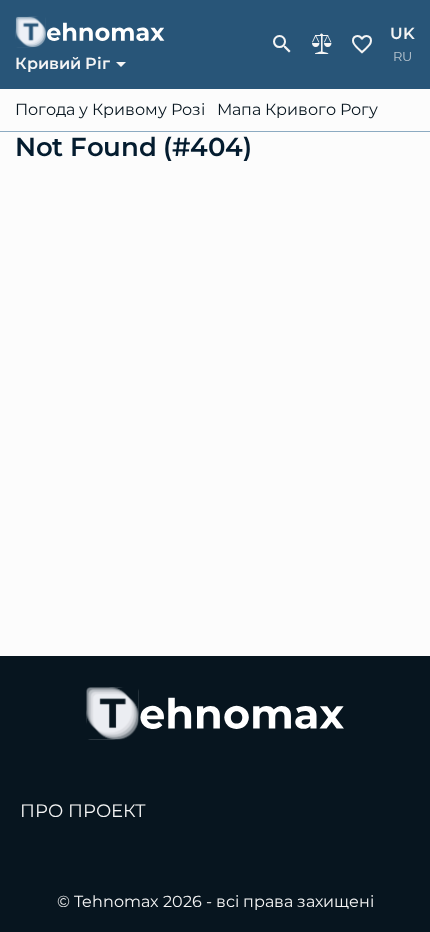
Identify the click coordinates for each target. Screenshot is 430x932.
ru (402, 56)
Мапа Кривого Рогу (297, 110)
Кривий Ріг (62, 63)
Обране (362, 44)
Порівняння (322, 44)
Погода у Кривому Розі (110, 110)
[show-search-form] (282, 44)
